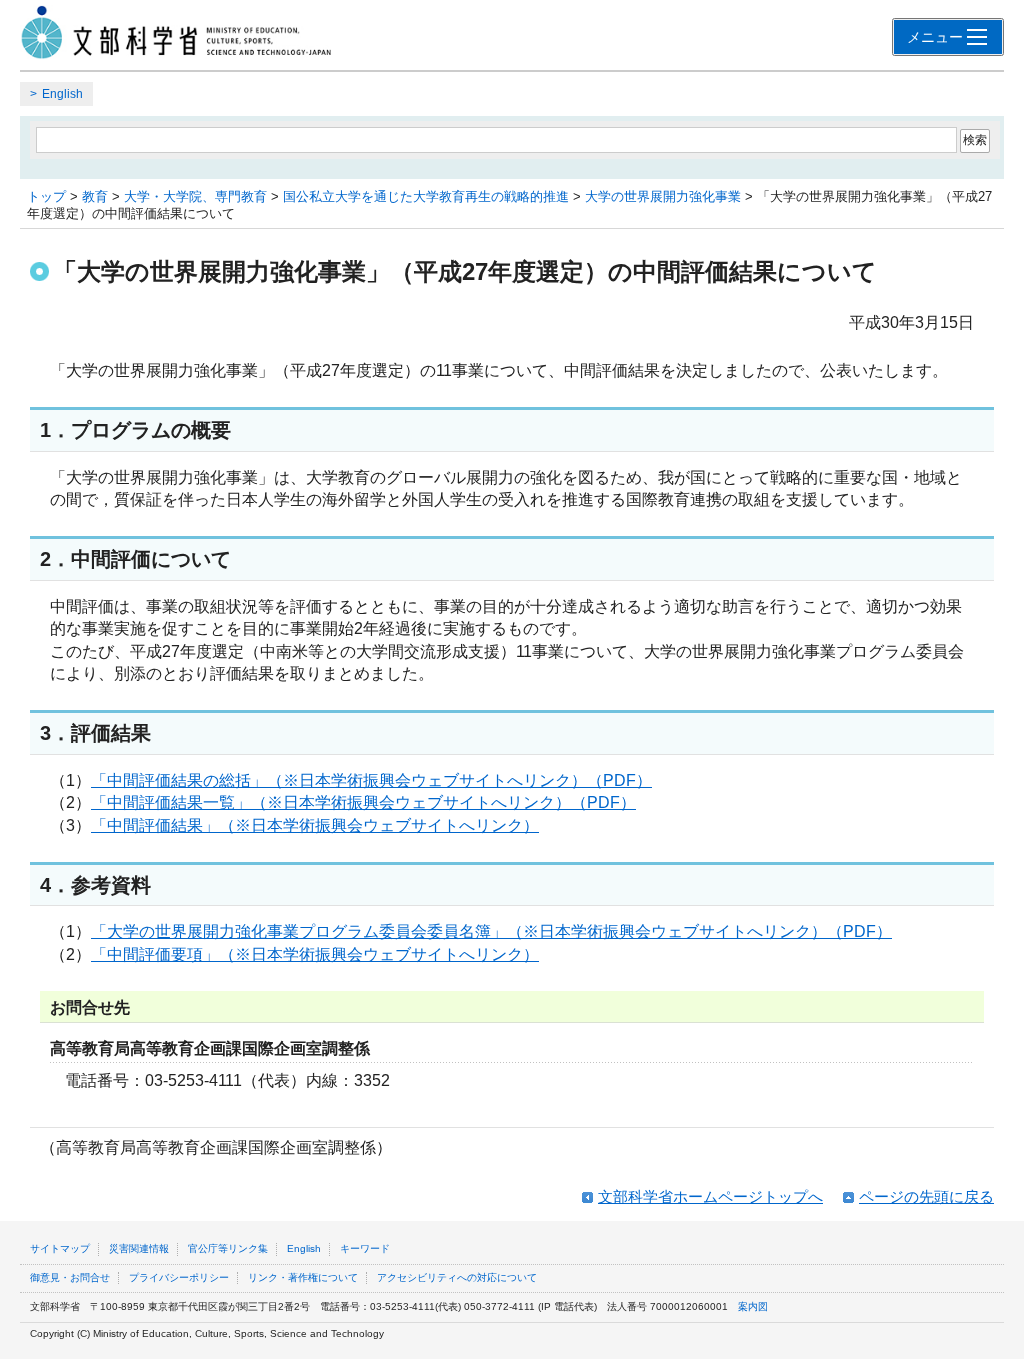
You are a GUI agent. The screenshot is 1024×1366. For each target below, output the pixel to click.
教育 (95, 196)
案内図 (753, 1306)
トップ (46, 196)
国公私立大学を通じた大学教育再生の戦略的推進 (426, 196)
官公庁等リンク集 (228, 1248)
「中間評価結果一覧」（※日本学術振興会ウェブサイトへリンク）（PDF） (363, 802)
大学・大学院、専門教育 (195, 196)
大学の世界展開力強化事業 (663, 196)
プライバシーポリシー (179, 1277)
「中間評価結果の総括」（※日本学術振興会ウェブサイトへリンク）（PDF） (371, 780)
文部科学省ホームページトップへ (710, 1196)
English (62, 94)
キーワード (365, 1248)
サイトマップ (60, 1248)
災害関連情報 (139, 1248)
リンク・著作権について (303, 1277)
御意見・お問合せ (70, 1277)
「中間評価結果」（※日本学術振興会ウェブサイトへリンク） (315, 825)
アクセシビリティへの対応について (457, 1277)
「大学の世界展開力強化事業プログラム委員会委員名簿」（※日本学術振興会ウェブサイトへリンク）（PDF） (491, 931)
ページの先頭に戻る (926, 1196)
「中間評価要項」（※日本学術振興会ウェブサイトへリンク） (315, 954)
